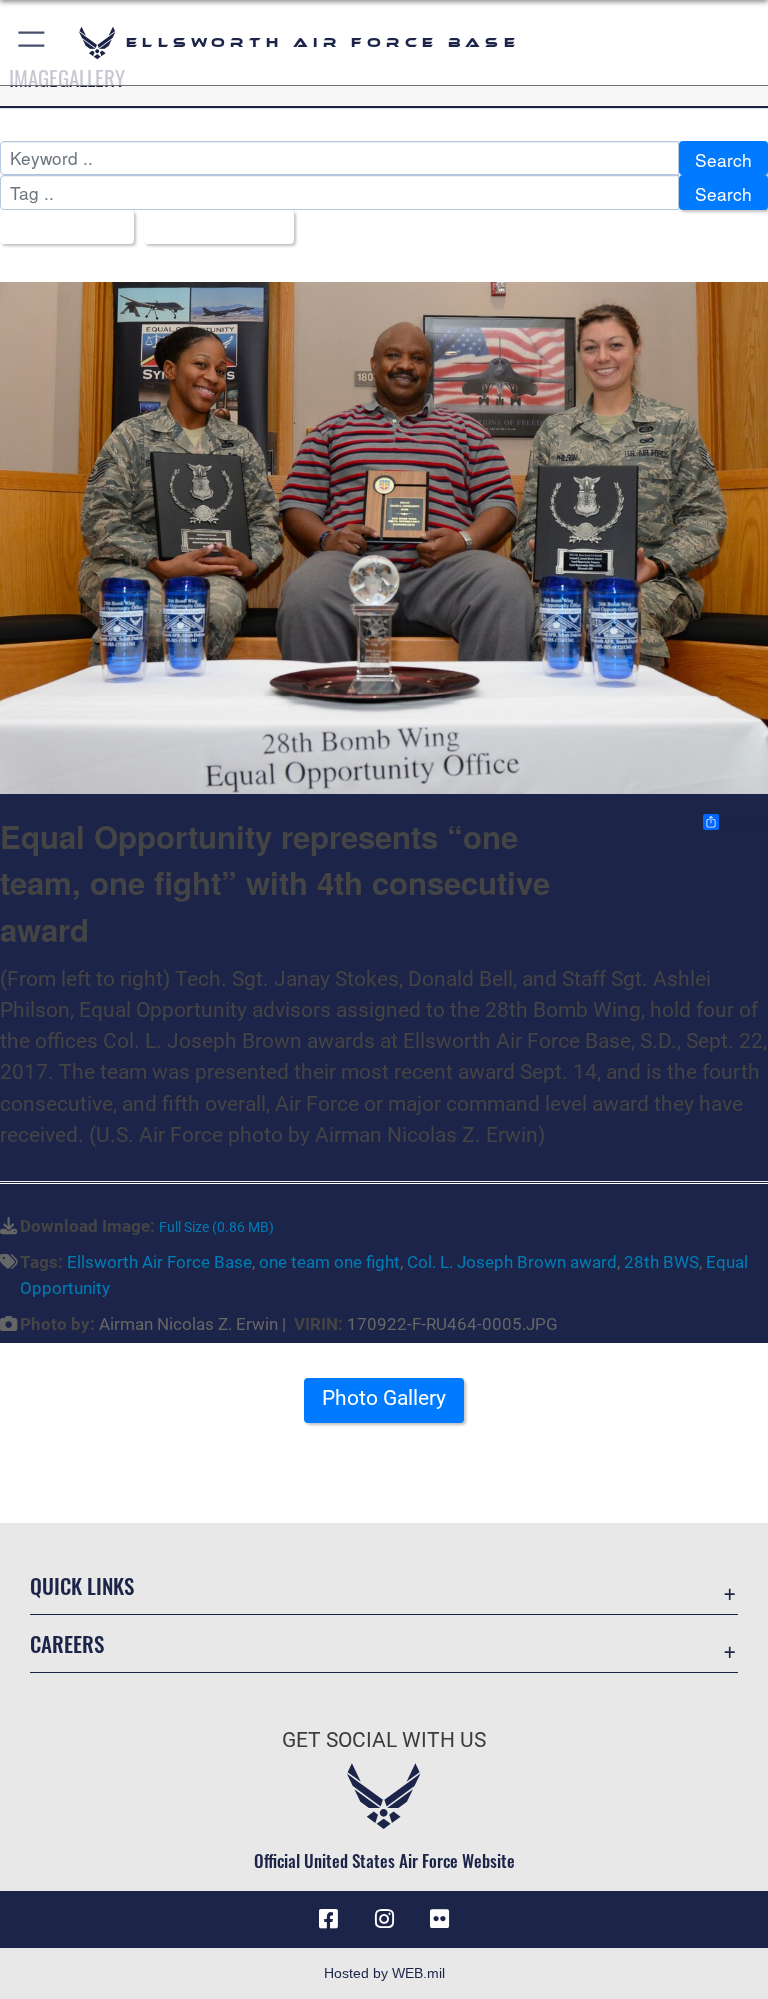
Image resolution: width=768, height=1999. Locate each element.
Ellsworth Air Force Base (159, 1262)
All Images (60, 228)
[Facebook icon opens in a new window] (328, 1919)
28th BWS (661, 1262)
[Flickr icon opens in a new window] (440, 1919)
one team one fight (329, 1262)
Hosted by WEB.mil (384, 1973)
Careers (67, 1643)
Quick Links (82, 1585)
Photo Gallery (384, 1398)
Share (744, 822)
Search (723, 159)
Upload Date (211, 228)
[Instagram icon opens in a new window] (384, 1919)
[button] (32, 42)
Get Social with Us (384, 1740)
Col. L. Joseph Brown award (512, 1262)
